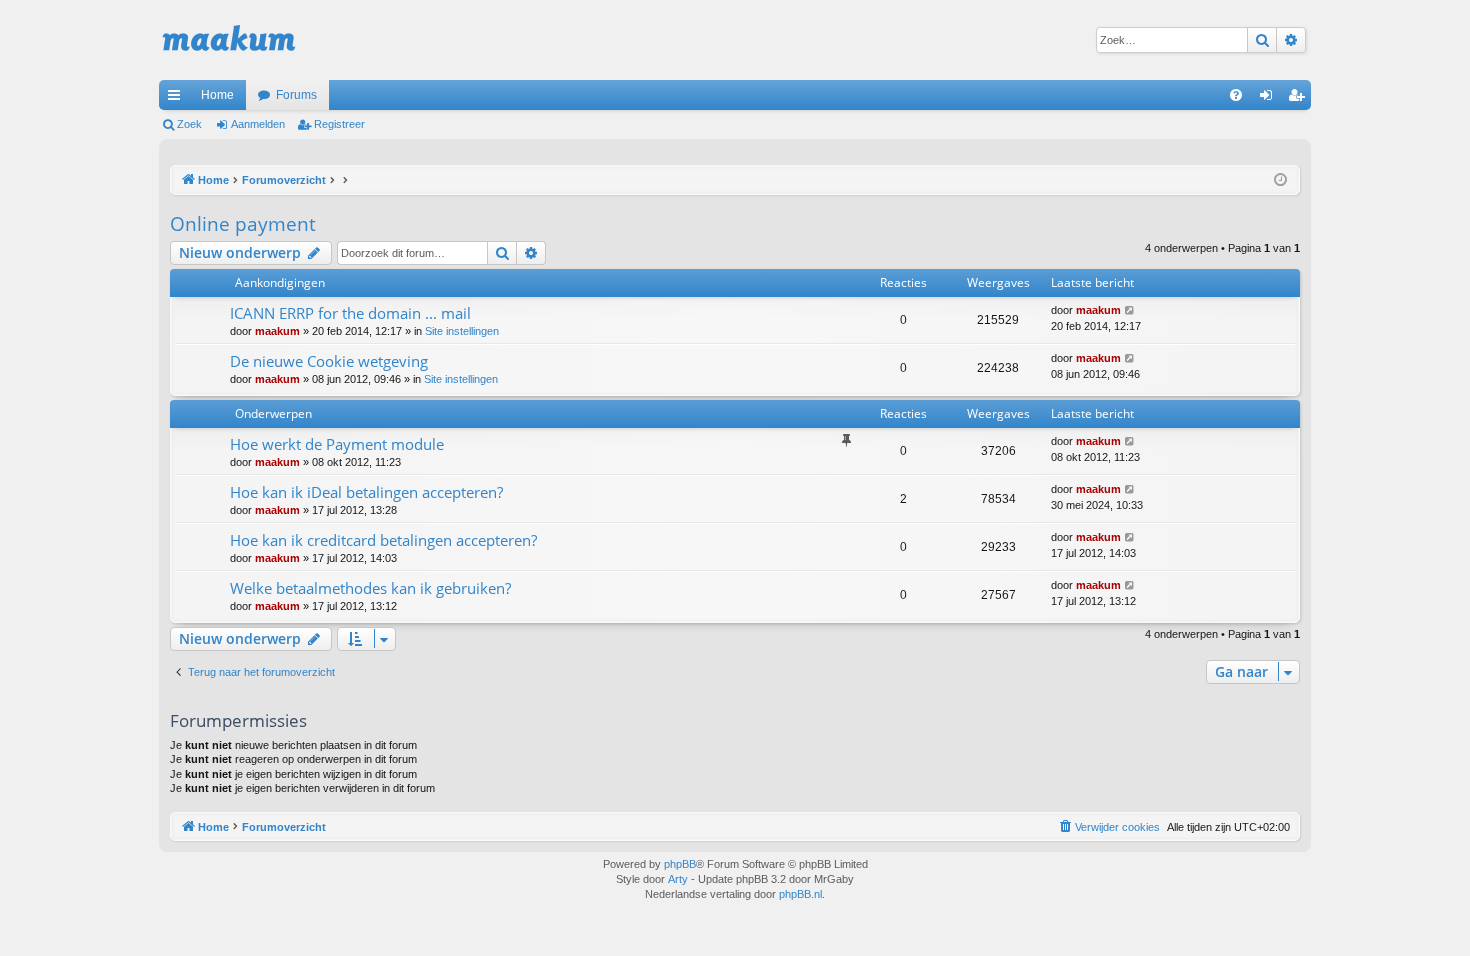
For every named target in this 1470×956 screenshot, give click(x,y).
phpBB (680, 864)
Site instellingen (462, 331)
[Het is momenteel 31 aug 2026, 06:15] (1280, 180)
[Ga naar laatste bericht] (1130, 310)
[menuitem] (1236, 95)
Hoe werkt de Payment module (337, 444)
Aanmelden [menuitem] (1270, 99)
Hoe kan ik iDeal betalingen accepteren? (366, 492)
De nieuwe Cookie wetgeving (329, 361)
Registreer (339, 124)
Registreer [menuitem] (1300, 99)
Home (217, 95)
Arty (678, 879)
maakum (277, 331)
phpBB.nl (800, 894)
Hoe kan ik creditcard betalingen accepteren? (383, 540)
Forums (296, 95)
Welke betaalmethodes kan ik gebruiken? (370, 588)
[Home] (229, 40)
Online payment (243, 224)
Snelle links (178, 99)
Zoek (189, 124)
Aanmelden (258, 124)
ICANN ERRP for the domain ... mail (350, 313)
